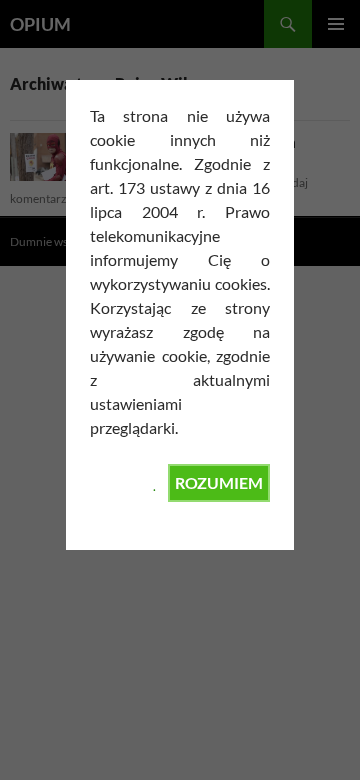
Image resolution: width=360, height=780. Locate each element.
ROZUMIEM (219, 482)
